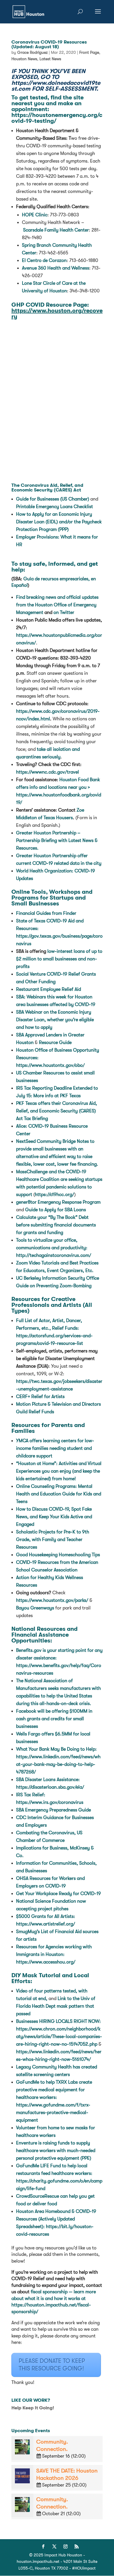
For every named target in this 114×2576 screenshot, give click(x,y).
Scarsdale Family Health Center (56, 230)
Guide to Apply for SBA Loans (56, 1210)
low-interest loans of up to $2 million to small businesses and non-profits (59, 959)
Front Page (89, 52)
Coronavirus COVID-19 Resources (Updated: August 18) (49, 44)
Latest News (50, 59)
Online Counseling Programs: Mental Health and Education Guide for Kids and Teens (59, 1494)
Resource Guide (55, 1043)
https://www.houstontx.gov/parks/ (52, 1600)
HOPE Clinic (35, 215)
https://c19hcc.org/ (55, 1195)
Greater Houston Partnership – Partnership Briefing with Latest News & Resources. (57, 841)
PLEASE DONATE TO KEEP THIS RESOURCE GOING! (52, 2365)
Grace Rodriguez (32, 52)
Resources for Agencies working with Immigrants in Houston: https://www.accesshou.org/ (54, 1954)
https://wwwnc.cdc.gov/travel (47, 772)
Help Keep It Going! (33, 2408)
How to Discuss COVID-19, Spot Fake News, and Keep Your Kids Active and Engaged (54, 1517)
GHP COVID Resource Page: (57, 311)
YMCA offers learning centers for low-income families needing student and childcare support (55, 1448)
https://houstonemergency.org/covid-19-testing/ (57, 118)
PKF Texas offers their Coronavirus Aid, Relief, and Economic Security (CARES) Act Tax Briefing (57, 1111)
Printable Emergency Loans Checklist (55, 507)
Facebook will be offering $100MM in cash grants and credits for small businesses (54, 1719)
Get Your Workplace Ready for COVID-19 (59, 1894)
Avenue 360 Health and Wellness (56, 268)
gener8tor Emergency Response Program (58, 1202)
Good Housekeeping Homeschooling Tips (58, 1555)
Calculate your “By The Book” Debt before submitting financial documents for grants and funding (56, 1225)
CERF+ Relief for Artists (40, 1397)
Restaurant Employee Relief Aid (49, 989)
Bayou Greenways (35, 1608)
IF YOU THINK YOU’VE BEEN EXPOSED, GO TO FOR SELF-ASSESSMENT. (56, 80)
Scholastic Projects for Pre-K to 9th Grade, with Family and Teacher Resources (53, 1540)
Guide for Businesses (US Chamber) (53, 499)
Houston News (24, 59)
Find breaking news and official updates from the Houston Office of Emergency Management (57, 605)
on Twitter (64, 612)
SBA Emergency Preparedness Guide (54, 1810)
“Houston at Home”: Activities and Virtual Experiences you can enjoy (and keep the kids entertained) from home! (59, 1471)
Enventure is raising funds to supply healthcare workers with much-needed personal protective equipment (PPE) (56, 2151)
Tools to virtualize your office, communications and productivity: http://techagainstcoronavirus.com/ (54, 1248)
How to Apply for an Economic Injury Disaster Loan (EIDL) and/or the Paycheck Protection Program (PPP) (59, 522)
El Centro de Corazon (44, 260)
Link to (56, 2006)
